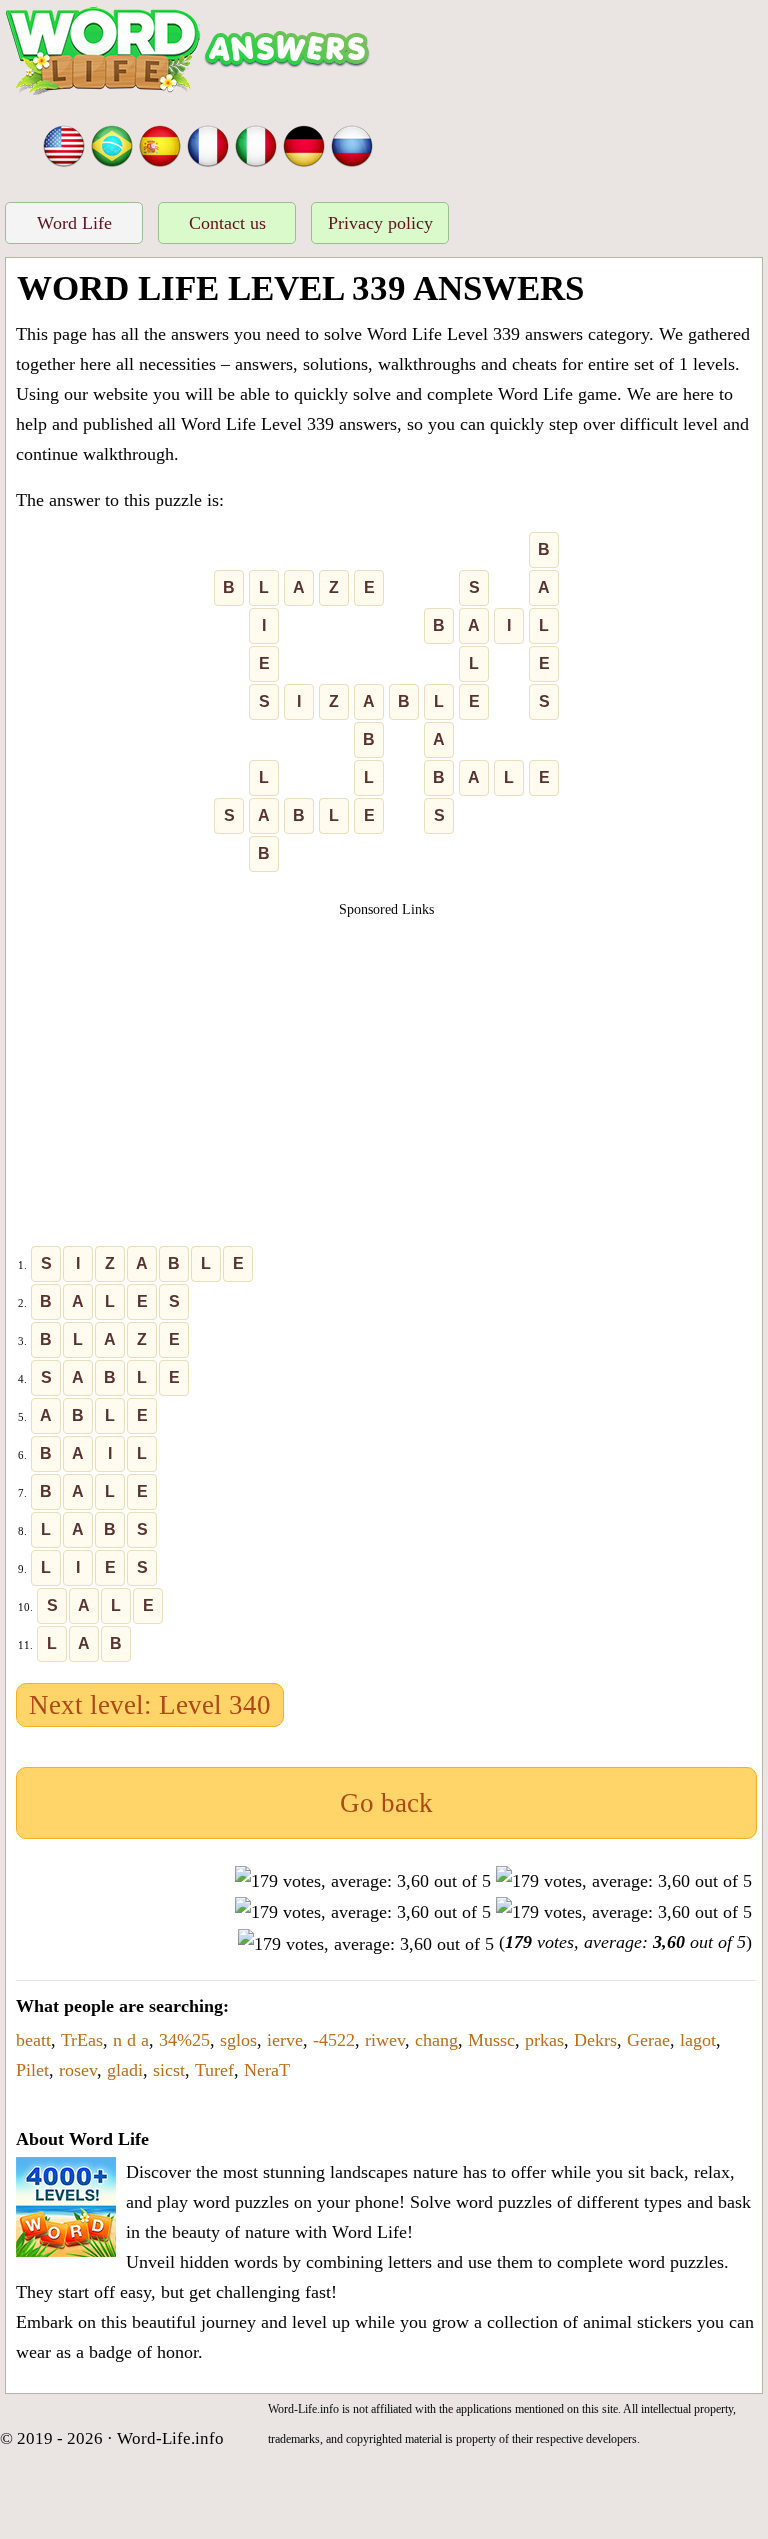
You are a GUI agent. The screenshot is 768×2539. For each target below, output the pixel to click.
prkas (544, 2040)
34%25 (184, 2040)
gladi (125, 2070)
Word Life (74, 223)
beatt (33, 2040)
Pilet (32, 2070)
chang (436, 2040)
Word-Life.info (170, 2438)
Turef (214, 2070)
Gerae (648, 2040)
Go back (386, 1803)
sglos (238, 2040)
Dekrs (595, 2040)
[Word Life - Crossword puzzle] (64, 144)
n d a (131, 2040)
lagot (698, 2040)
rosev (78, 2070)
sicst (169, 2070)
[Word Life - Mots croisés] (208, 144)
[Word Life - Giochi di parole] (256, 144)
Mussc (491, 2040)
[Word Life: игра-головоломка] (352, 144)
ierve (285, 2040)
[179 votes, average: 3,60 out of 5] (363, 1881)
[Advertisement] (387, 1060)
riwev (385, 2040)
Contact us (227, 223)
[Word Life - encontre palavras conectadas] (112, 144)
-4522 (334, 2040)
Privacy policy (380, 223)
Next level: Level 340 (150, 1705)
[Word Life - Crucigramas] (160, 144)
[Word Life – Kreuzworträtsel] (304, 144)
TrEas (82, 2040)
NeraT (267, 2070)
